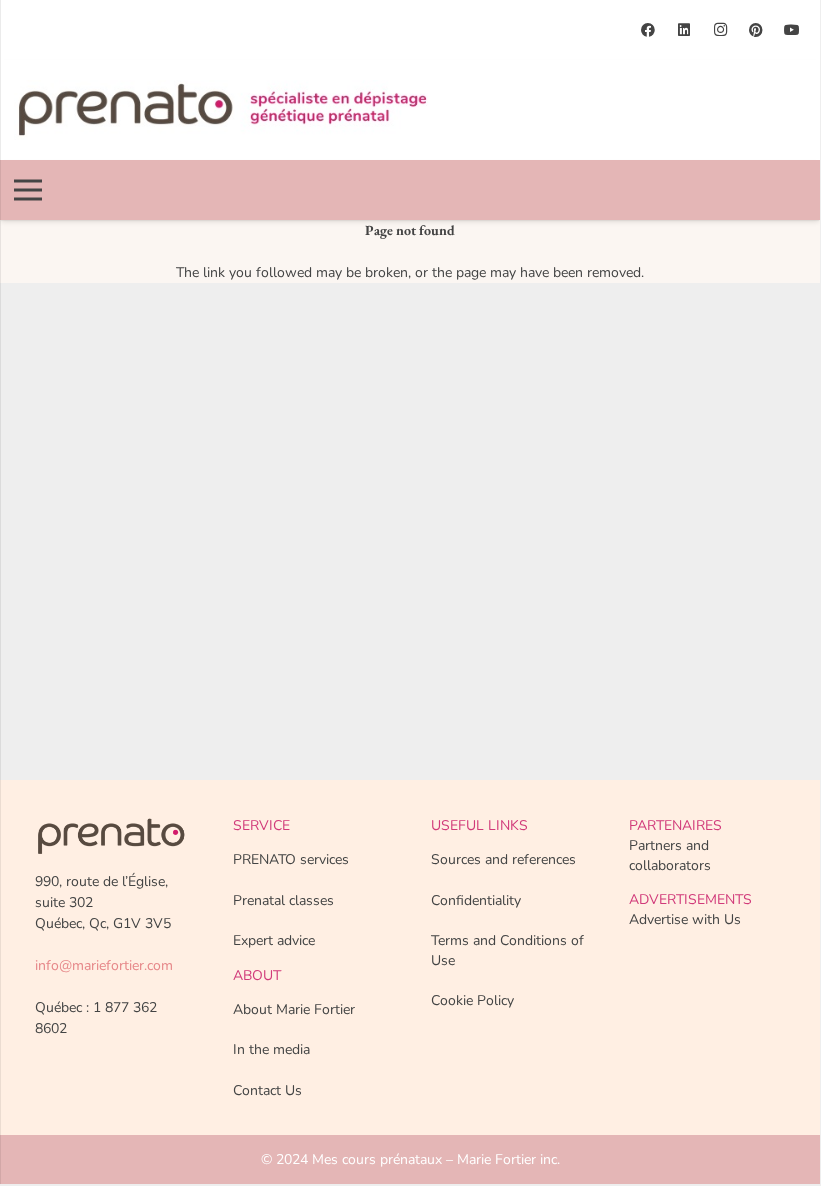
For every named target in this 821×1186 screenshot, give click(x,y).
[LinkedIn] (684, 30)
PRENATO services (291, 859)
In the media (271, 1049)
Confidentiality (476, 900)
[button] (788, 189)
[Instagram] (720, 30)
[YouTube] (792, 30)
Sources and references (503, 859)
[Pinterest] (756, 30)
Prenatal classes (283, 900)
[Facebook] (648, 30)
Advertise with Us (685, 919)
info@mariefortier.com (104, 965)
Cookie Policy (472, 1000)
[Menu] (28, 190)
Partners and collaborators (670, 855)
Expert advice (274, 940)
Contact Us (267, 1090)
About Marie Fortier (294, 1009)
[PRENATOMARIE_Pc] (222, 110)
